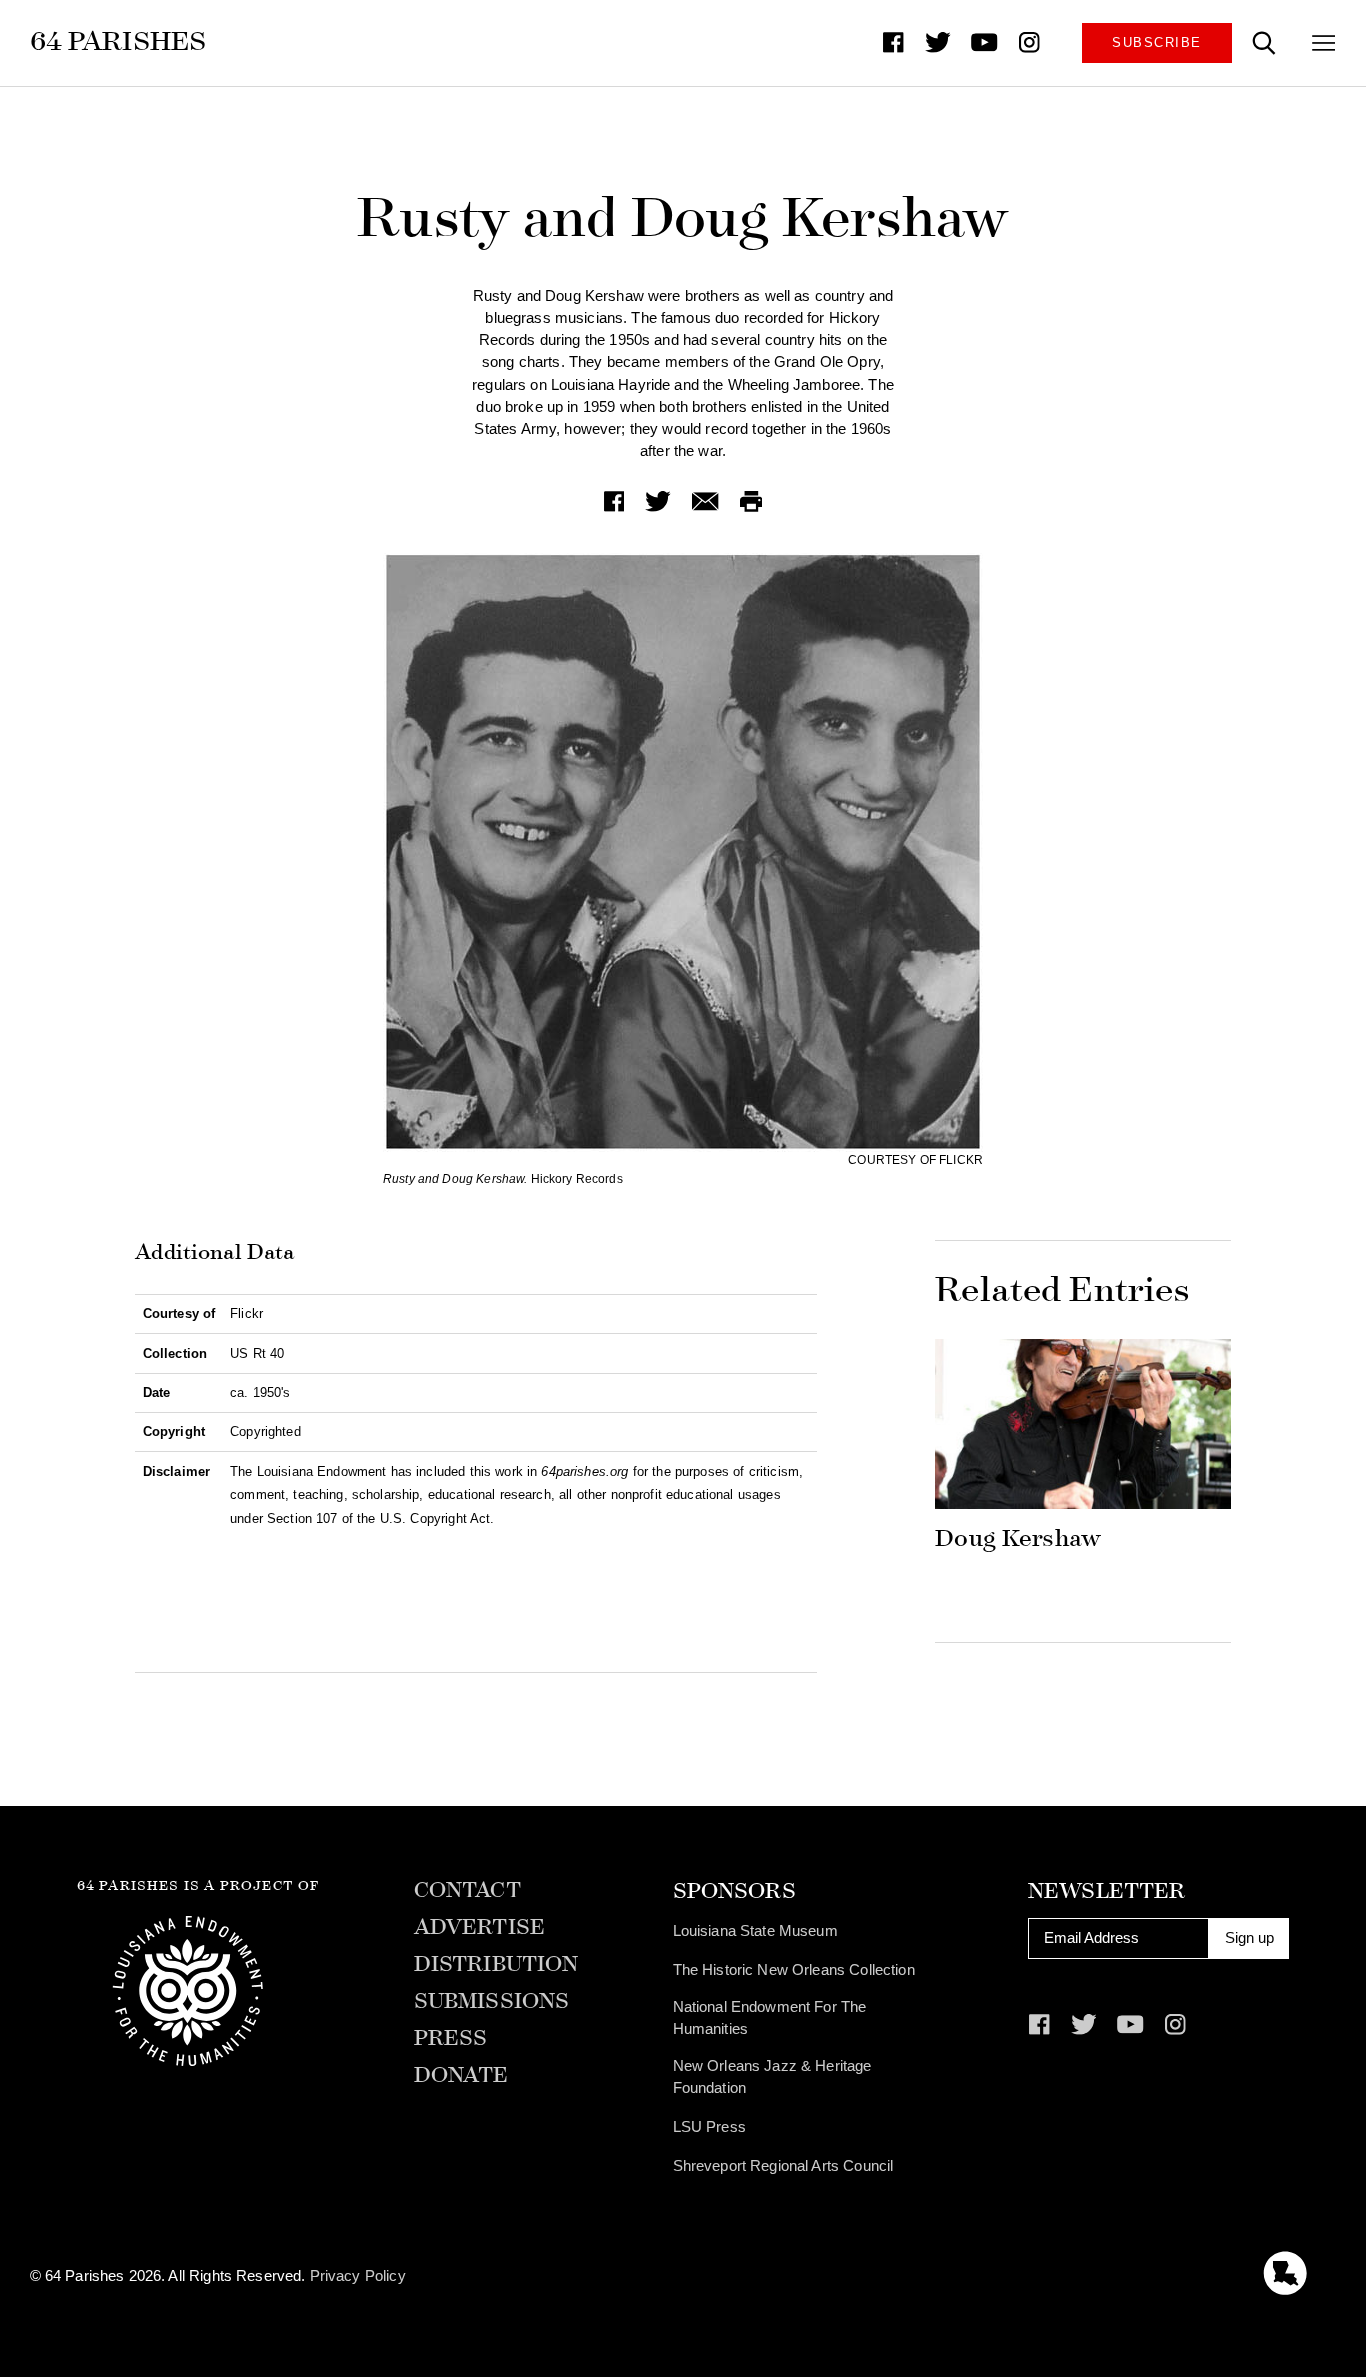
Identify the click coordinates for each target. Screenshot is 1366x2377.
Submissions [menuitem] (492, 2001)
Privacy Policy (358, 2276)
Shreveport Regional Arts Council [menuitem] (783, 2166)
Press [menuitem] (451, 2038)
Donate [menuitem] (461, 2075)
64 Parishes (118, 41)
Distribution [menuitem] (496, 1964)
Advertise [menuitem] (479, 1927)
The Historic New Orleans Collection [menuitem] (794, 1970)
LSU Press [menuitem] (709, 2127)
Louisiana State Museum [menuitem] (755, 1931)
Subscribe (1156, 42)
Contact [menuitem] (467, 1890)
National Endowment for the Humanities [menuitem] (770, 2018)
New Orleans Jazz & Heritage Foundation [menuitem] (772, 2077)
